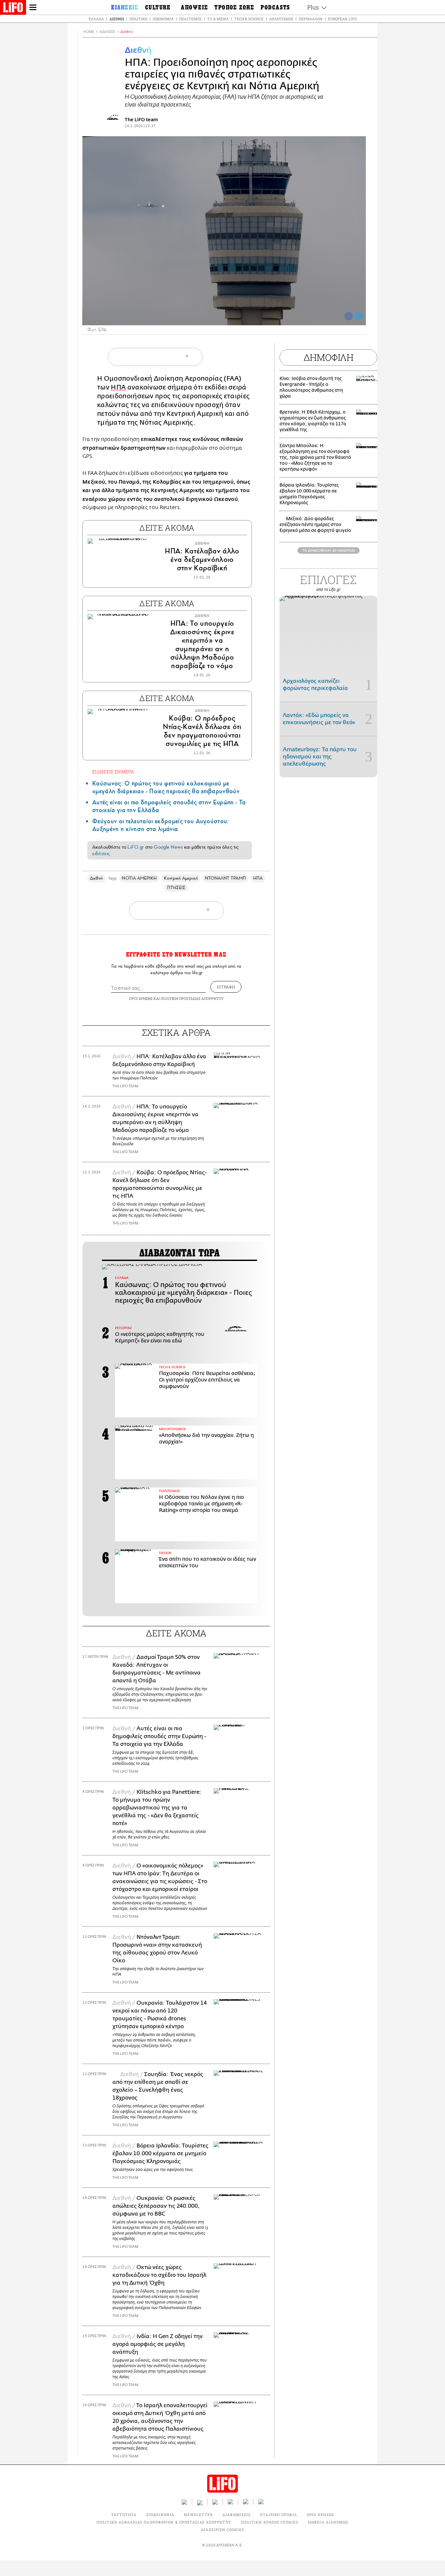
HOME (89, 32)
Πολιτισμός (190, 19)
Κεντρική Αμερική (181, 878)
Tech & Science (249, 19)
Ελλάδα (96, 19)
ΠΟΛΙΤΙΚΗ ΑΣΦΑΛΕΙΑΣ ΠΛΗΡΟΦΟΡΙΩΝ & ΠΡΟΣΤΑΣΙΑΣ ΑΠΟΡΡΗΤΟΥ (164, 2522)
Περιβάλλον (311, 19)
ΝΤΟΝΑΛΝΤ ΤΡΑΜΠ (225, 878)
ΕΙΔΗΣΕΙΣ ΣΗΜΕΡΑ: (114, 772)
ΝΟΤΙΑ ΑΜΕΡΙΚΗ (139, 878)
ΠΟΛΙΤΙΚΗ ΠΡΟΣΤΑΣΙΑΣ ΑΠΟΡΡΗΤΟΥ (192, 998)
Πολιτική (138, 19)
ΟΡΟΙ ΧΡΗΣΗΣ (141, 998)
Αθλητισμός (281, 19)
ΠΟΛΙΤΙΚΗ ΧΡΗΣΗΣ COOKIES (270, 2522)
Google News (168, 847)
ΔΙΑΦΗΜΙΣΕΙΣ (237, 2515)
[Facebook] (349, 316)
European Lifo (342, 19)
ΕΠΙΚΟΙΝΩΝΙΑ (160, 2515)
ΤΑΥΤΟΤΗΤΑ (124, 2515)
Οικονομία (163, 19)
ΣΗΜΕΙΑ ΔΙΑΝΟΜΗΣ (328, 2522)
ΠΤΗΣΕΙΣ (176, 888)
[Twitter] (358, 316)
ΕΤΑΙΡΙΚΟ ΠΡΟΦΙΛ (279, 2515)
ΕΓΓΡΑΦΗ (226, 987)
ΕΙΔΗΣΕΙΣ (107, 32)
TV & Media (218, 19)
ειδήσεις (101, 854)
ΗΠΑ (118, 387)
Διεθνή (117, 19)
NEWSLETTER (198, 2515)
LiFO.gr (136, 847)
